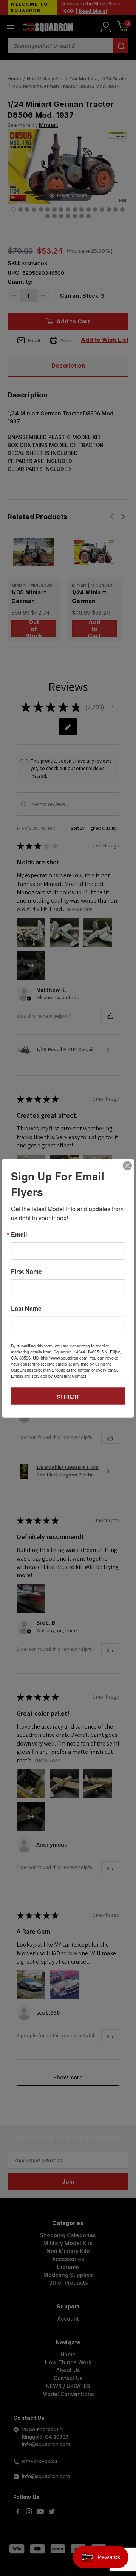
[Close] (127, 1166)
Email (19, 1234)
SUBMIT (68, 1397)
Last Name (26, 1308)
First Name (26, 1271)
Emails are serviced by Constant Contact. (49, 1375)
